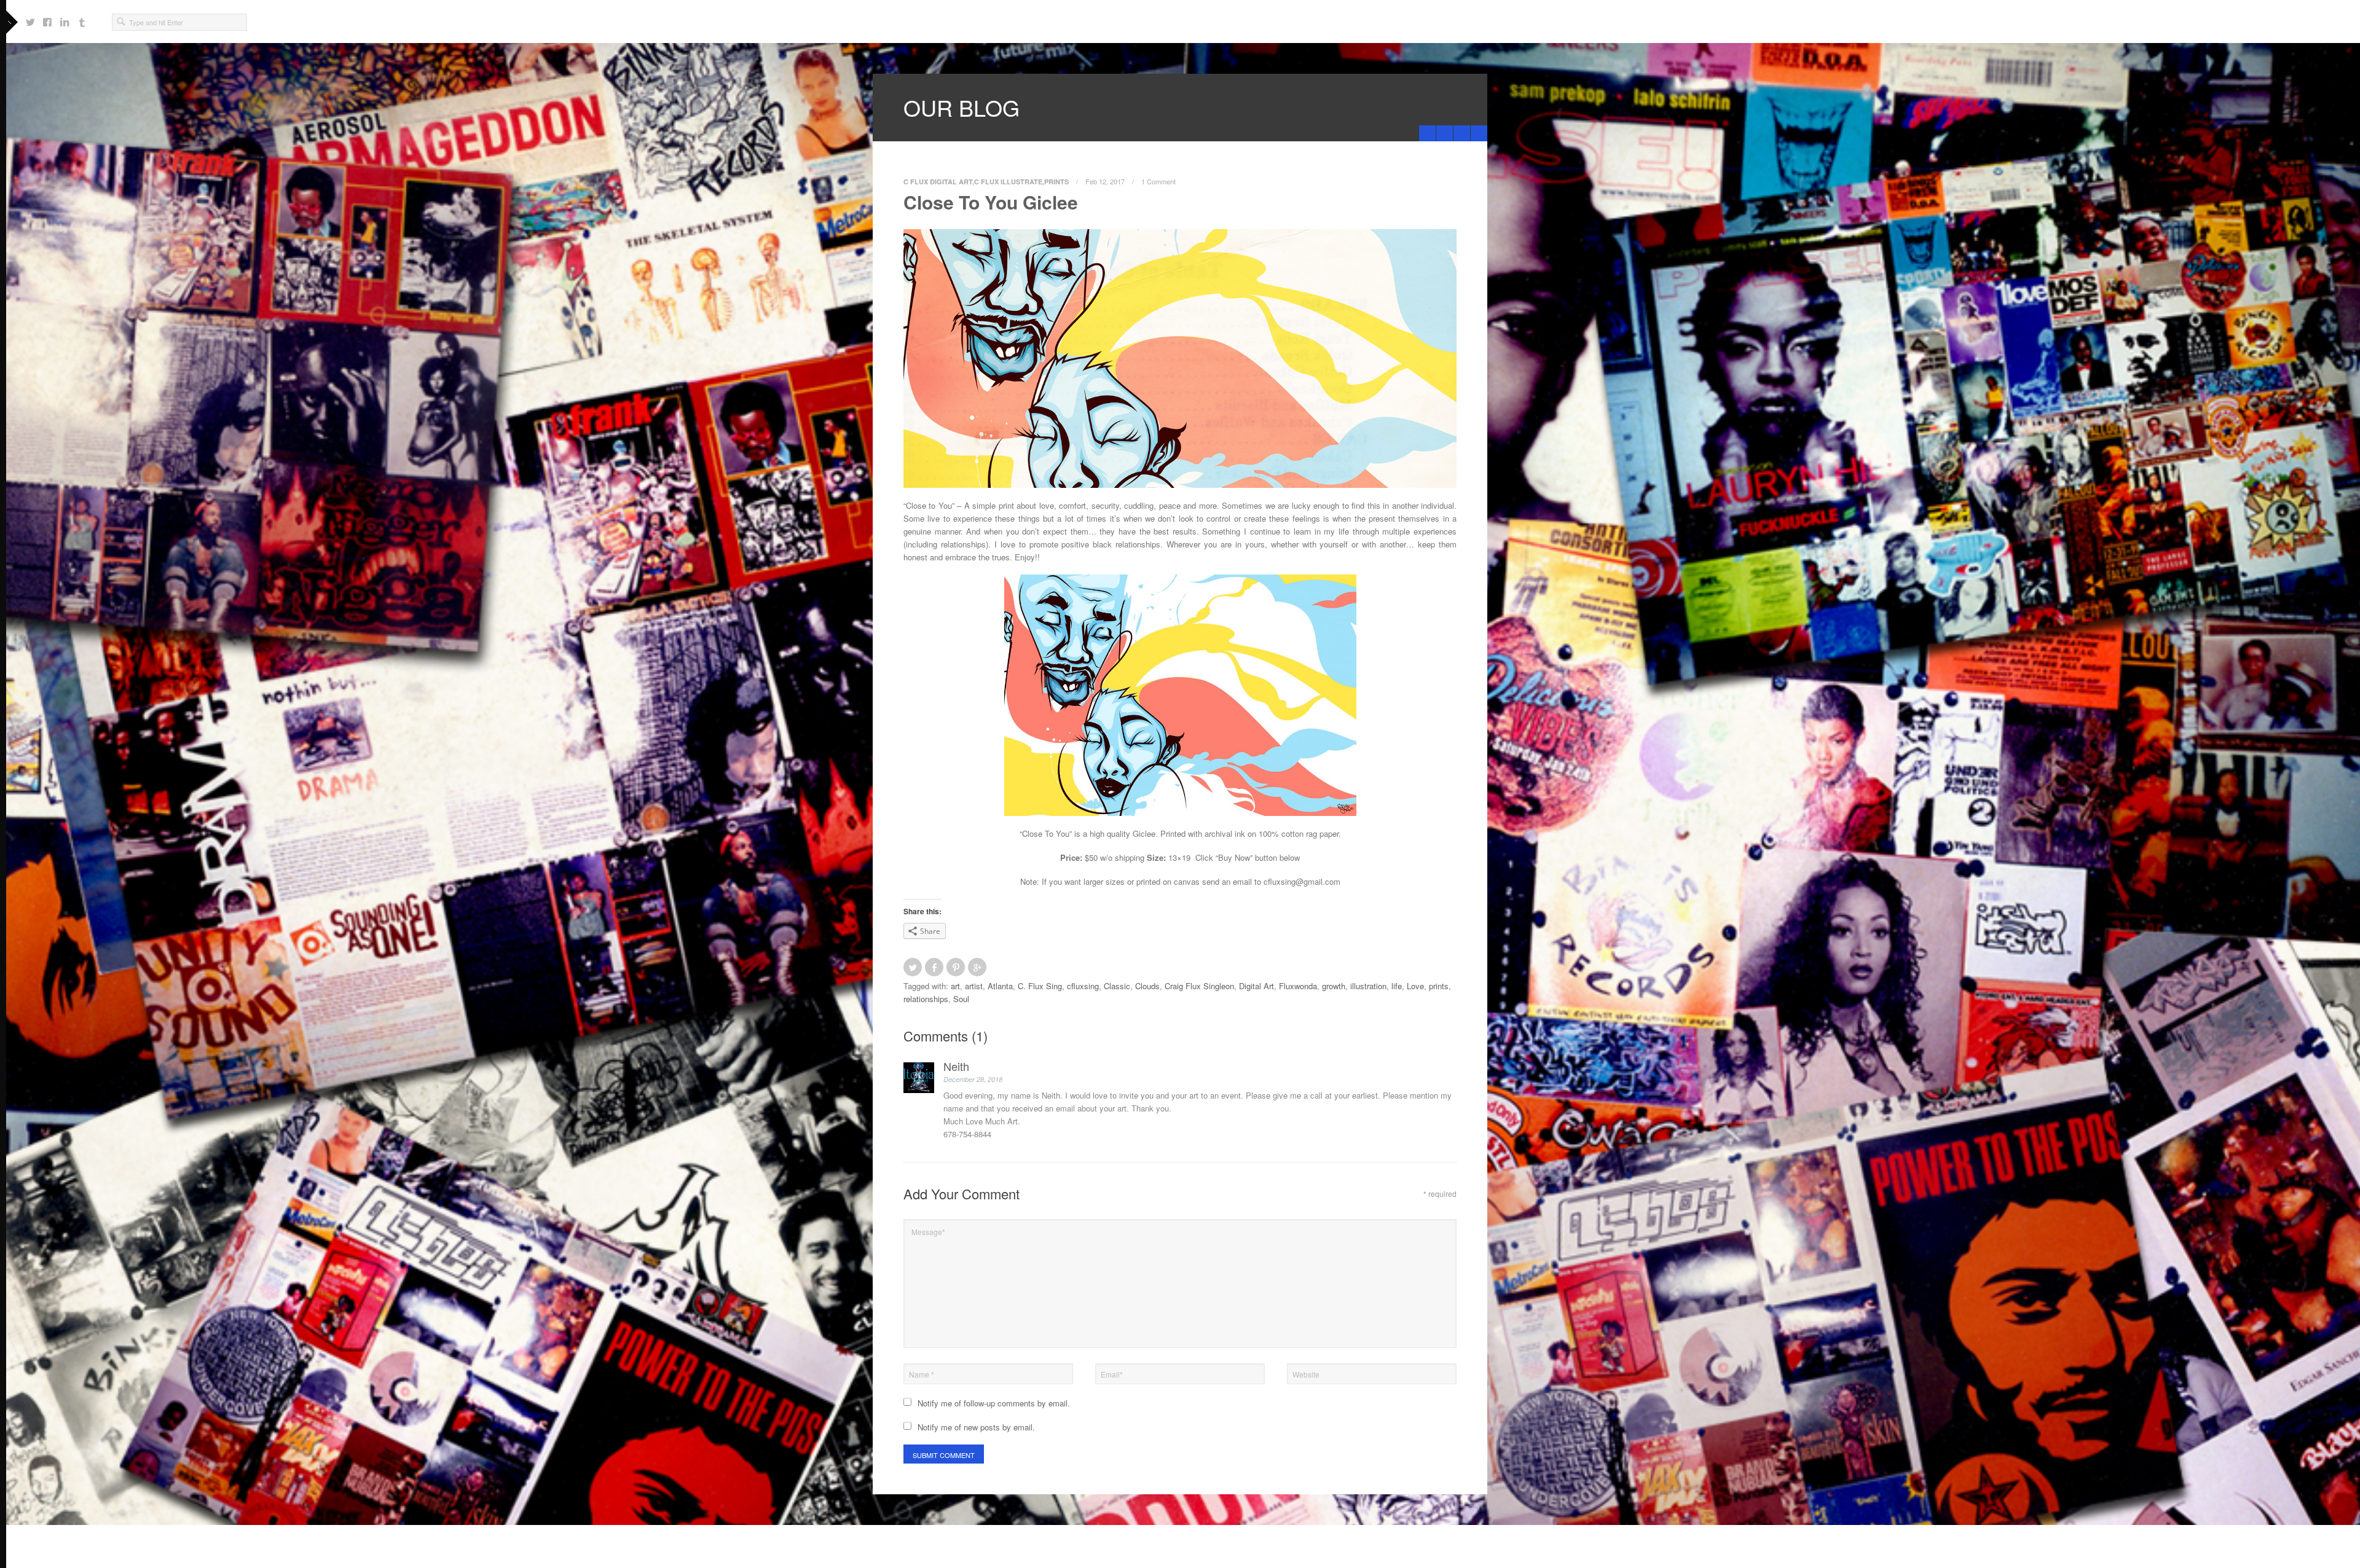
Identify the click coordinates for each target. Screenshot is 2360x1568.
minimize (1479, 133)
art (955, 986)
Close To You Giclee (991, 202)
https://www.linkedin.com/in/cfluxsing (65, 17)
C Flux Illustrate (1008, 182)
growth (1334, 986)
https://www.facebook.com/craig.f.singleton (47, 17)
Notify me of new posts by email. (976, 1427)
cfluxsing (1083, 986)
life (1397, 986)
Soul (961, 999)
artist (974, 986)
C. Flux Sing (1040, 986)
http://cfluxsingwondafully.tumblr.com (82, 17)
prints (1439, 986)
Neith (956, 1066)
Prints (1056, 182)
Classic (1117, 986)
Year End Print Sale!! (1464, 133)
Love (1415, 986)
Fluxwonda (1298, 986)
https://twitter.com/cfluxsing (30, 17)
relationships (926, 999)
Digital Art (1257, 986)
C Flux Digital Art (938, 182)
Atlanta (1000, 986)
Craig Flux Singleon (1199, 986)
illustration (1368, 986)
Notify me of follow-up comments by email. (994, 1403)
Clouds (1147, 986)
